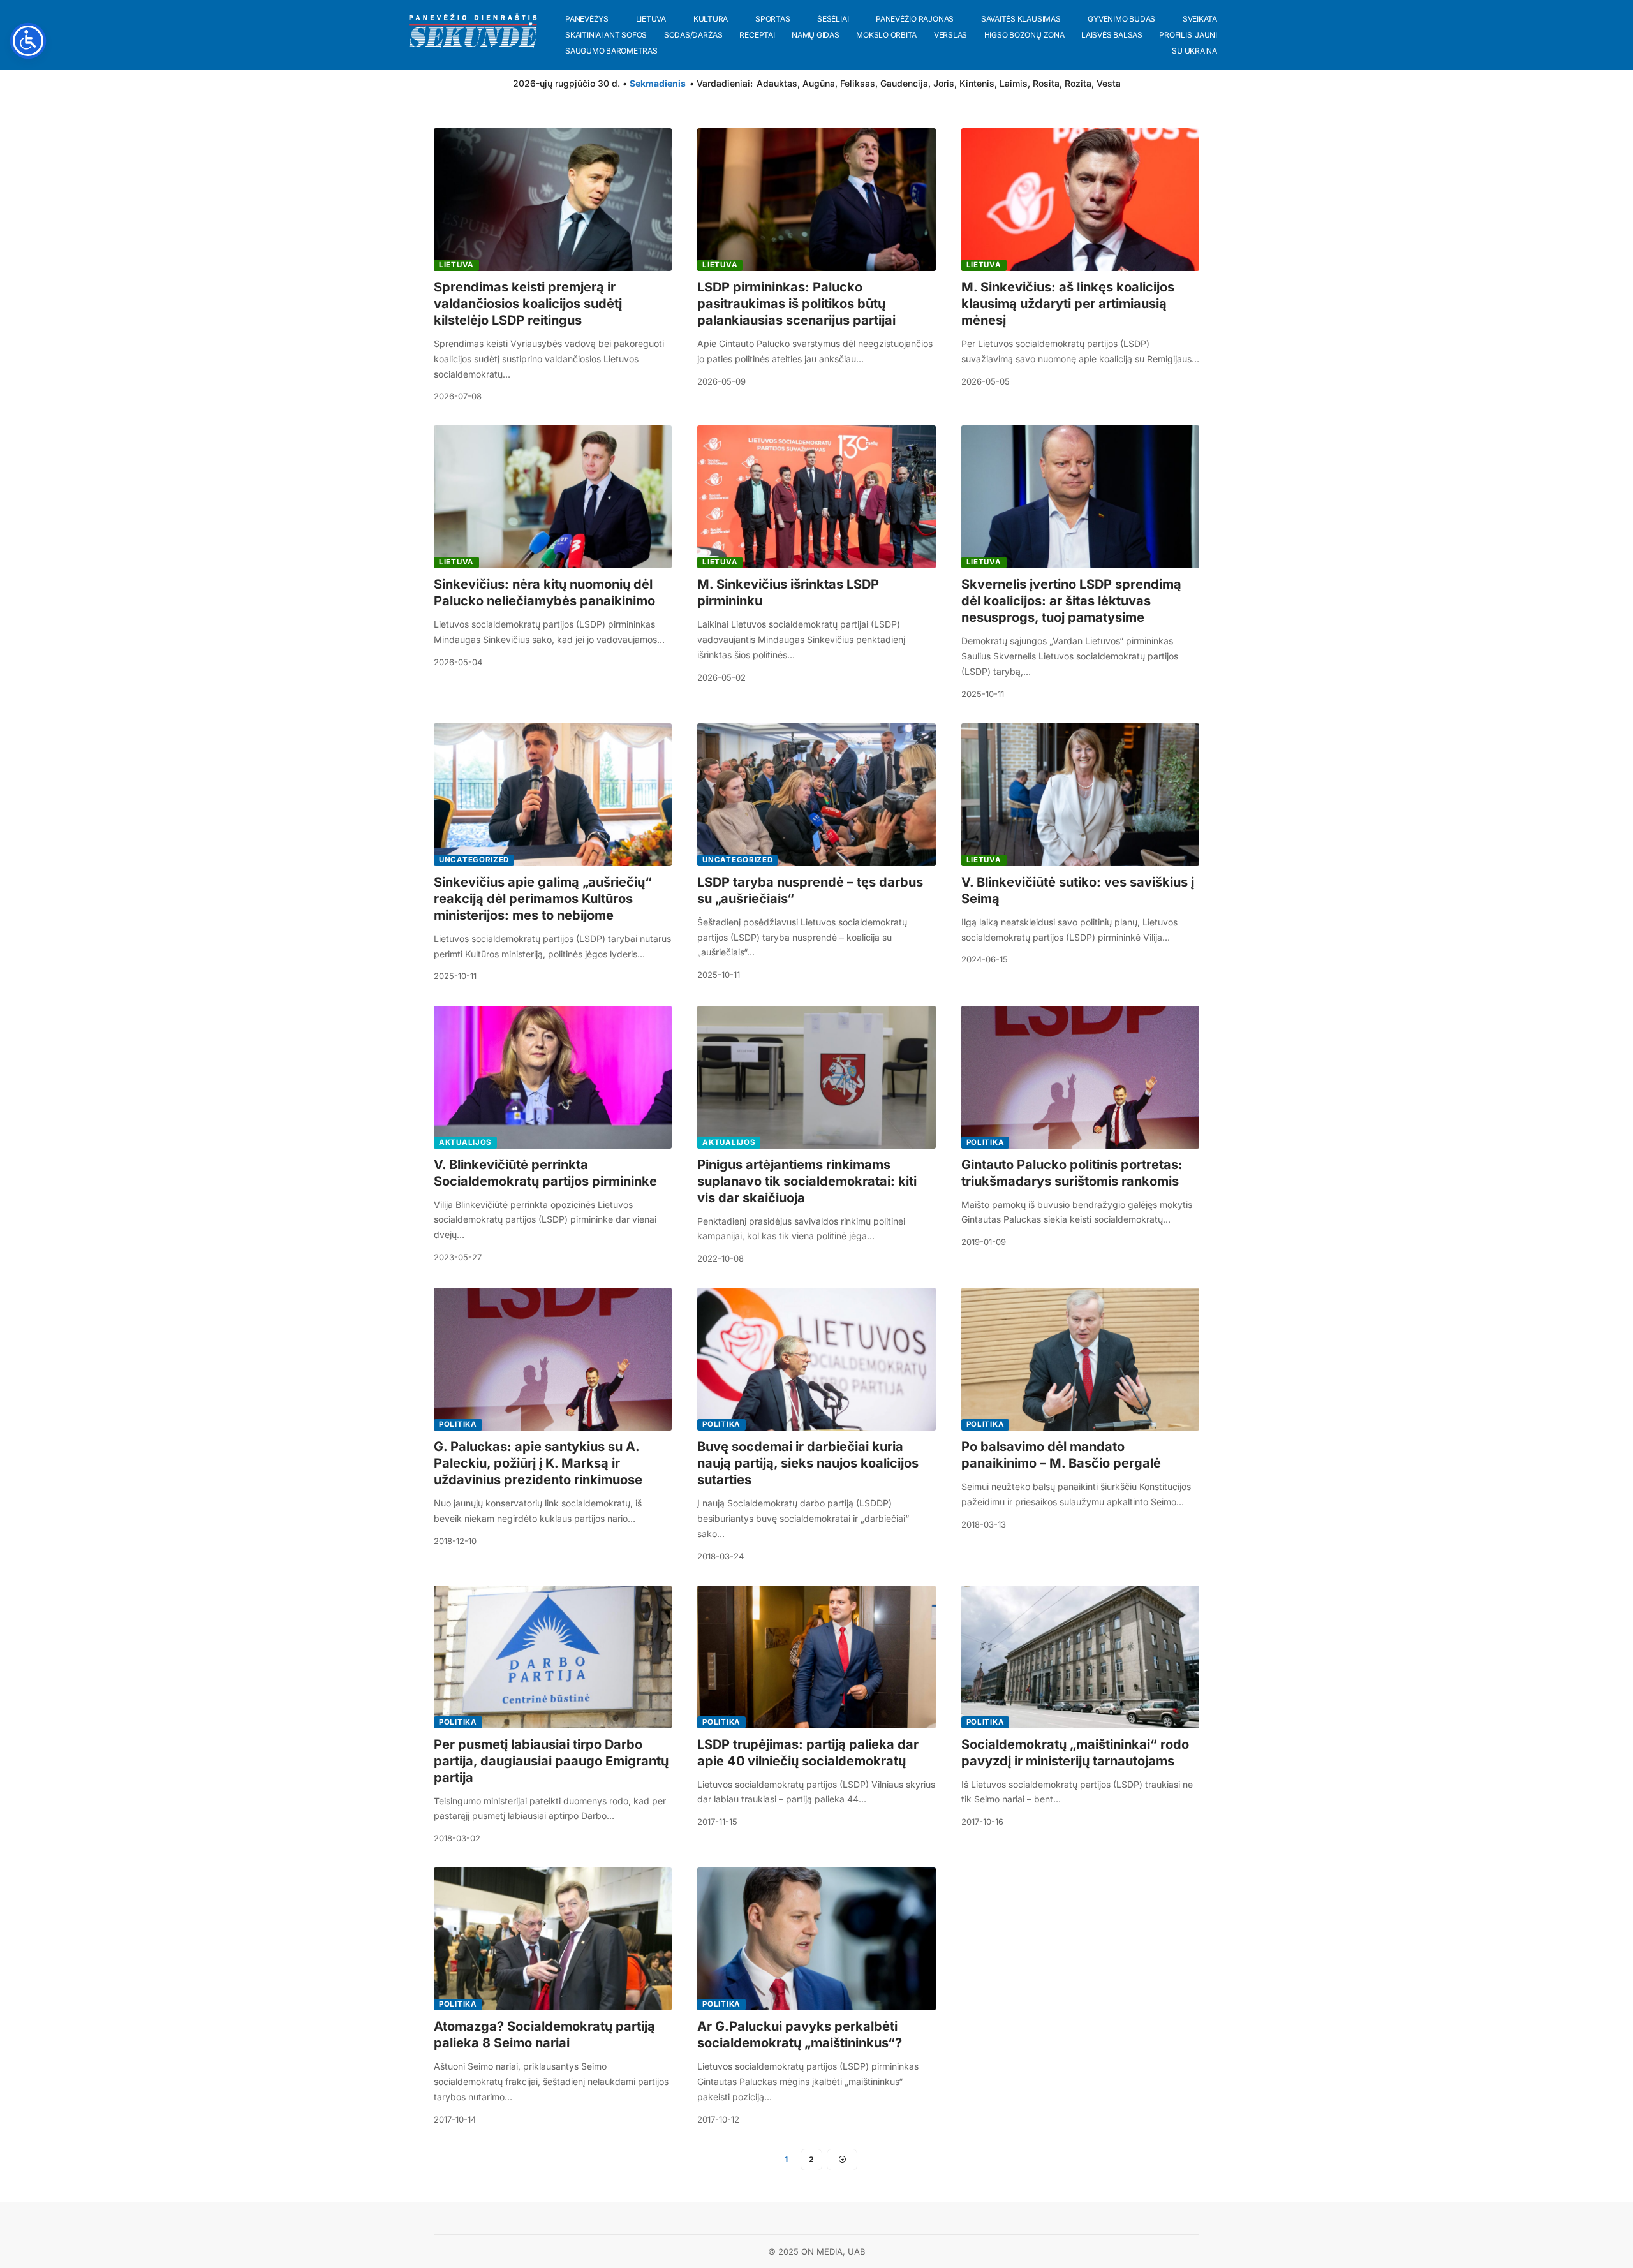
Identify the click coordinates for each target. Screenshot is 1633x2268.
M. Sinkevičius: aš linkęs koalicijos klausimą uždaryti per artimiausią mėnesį (1068, 304)
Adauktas (777, 83)
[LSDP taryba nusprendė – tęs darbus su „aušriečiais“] (816, 795)
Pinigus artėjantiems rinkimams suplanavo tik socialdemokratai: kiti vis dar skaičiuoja (807, 1181)
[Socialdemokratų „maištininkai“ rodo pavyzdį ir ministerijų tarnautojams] (1080, 1657)
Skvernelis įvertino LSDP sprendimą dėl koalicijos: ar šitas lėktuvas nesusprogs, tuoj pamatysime (1071, 601)
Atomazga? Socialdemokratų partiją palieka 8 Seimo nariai (544, 2035)
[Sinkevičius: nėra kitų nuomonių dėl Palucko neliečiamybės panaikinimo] (553, 497)
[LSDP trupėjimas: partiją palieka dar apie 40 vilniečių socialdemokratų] (816, 1657)
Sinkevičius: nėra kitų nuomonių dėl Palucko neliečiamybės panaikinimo (544, 593)
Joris (944, 83)
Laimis (1014, 83)
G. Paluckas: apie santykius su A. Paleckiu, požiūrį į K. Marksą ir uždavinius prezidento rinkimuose (538, 1463)
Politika (986, 1142)
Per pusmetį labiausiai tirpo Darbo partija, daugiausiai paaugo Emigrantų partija (551, 1761)
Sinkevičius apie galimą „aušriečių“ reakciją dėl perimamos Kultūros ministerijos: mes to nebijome (543, 899)
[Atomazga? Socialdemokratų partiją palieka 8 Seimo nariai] (553, 1939)
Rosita (1046, 83)
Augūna (819, 83)
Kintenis (977, 83)
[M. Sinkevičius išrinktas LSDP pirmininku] (816, 497)
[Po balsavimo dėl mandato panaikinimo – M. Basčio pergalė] (1080, 1359)
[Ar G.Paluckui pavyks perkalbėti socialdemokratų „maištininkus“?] (816, 1939)
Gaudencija (904, 83)
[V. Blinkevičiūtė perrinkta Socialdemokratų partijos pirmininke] (553, 1077)
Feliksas (858, 83)
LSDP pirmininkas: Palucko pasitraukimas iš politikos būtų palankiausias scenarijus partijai (796, 304)
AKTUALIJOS (465, 1142)
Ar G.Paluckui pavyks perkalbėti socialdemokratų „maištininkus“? (800, 2035)
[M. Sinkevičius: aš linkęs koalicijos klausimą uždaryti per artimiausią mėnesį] (1080, 200)
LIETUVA (456, 265)
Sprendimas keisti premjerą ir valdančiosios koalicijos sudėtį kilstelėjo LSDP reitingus (528, 304)
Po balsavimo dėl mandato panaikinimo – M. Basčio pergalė (1061, 1455)
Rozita (1078, 83)
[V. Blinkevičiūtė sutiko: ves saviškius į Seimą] (1080, 795)
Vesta (1109, 83)
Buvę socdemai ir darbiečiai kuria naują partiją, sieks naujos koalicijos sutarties (808, 1463)
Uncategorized (474, 860)
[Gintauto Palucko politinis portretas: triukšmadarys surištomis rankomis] (1080, 1077)
